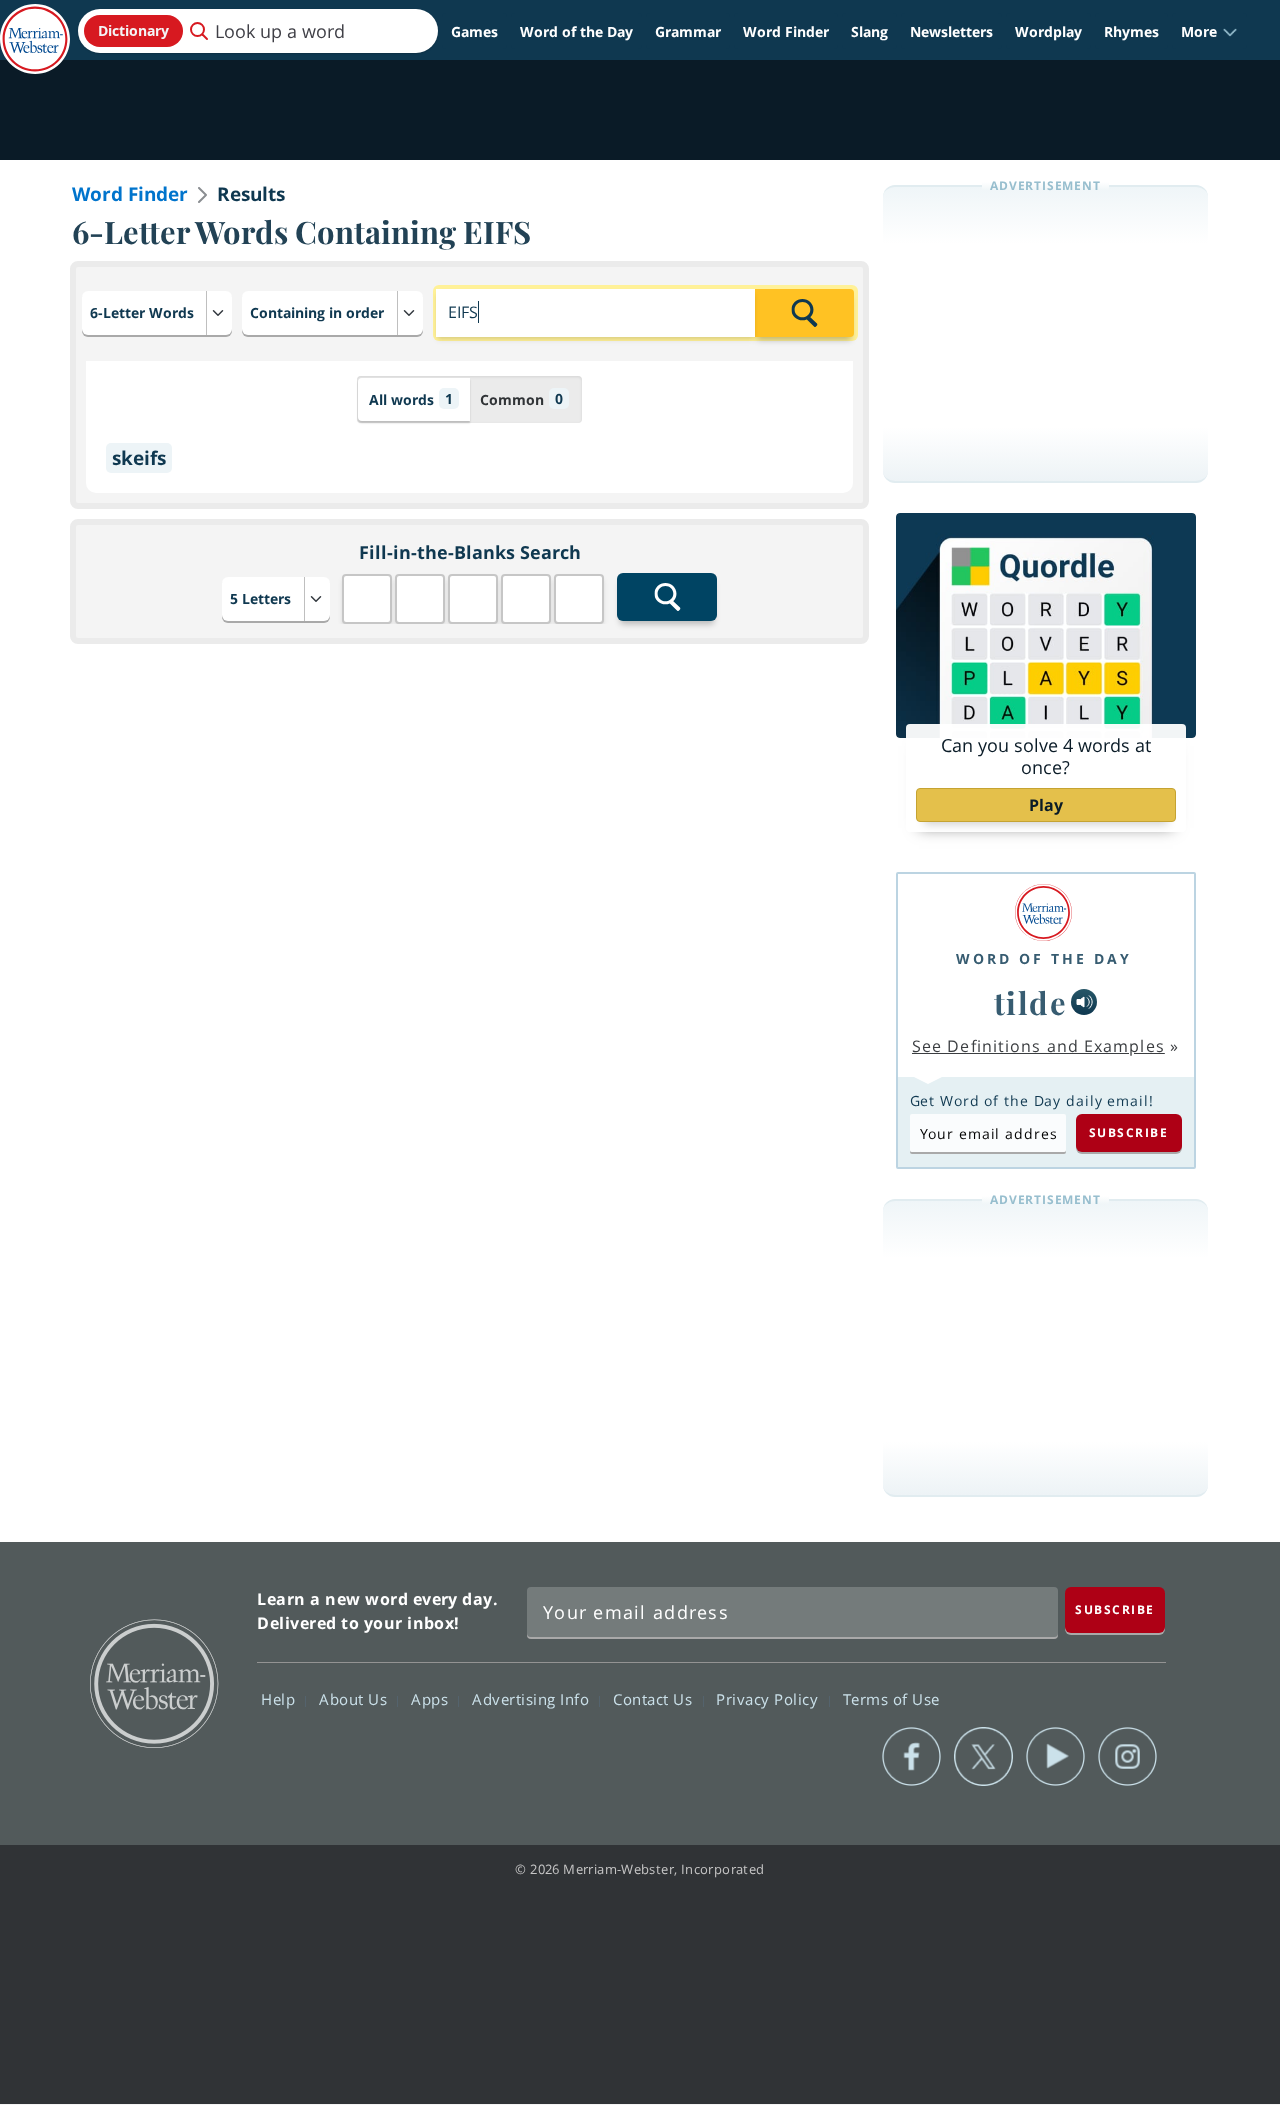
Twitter (983, 1757)
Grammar (688, 31)
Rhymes (1131, 31)
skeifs (139, 458)
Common (521, 399)
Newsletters (951, 31)
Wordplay (1048, 31)
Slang (869, 31)
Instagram (1127, 1757)
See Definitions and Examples (1038, 1046)
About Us (355, 1699)
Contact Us (655, 1699)
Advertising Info (533, 1699)
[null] (1084, 1002)
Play (1046, 805)
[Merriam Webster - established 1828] (35, 24)
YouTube (1055, 1757)
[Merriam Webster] (1044, 912)
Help (280, 1699)
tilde (1031, 1002)
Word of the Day (576, 31)
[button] (1209, 31)
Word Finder (786, 31)
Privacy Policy (769, 1699)
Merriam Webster (153, 1682)
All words (411, 399)
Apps (432, 1699)
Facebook (911, 1757)
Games (474, 31)
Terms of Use (891, 1699)
